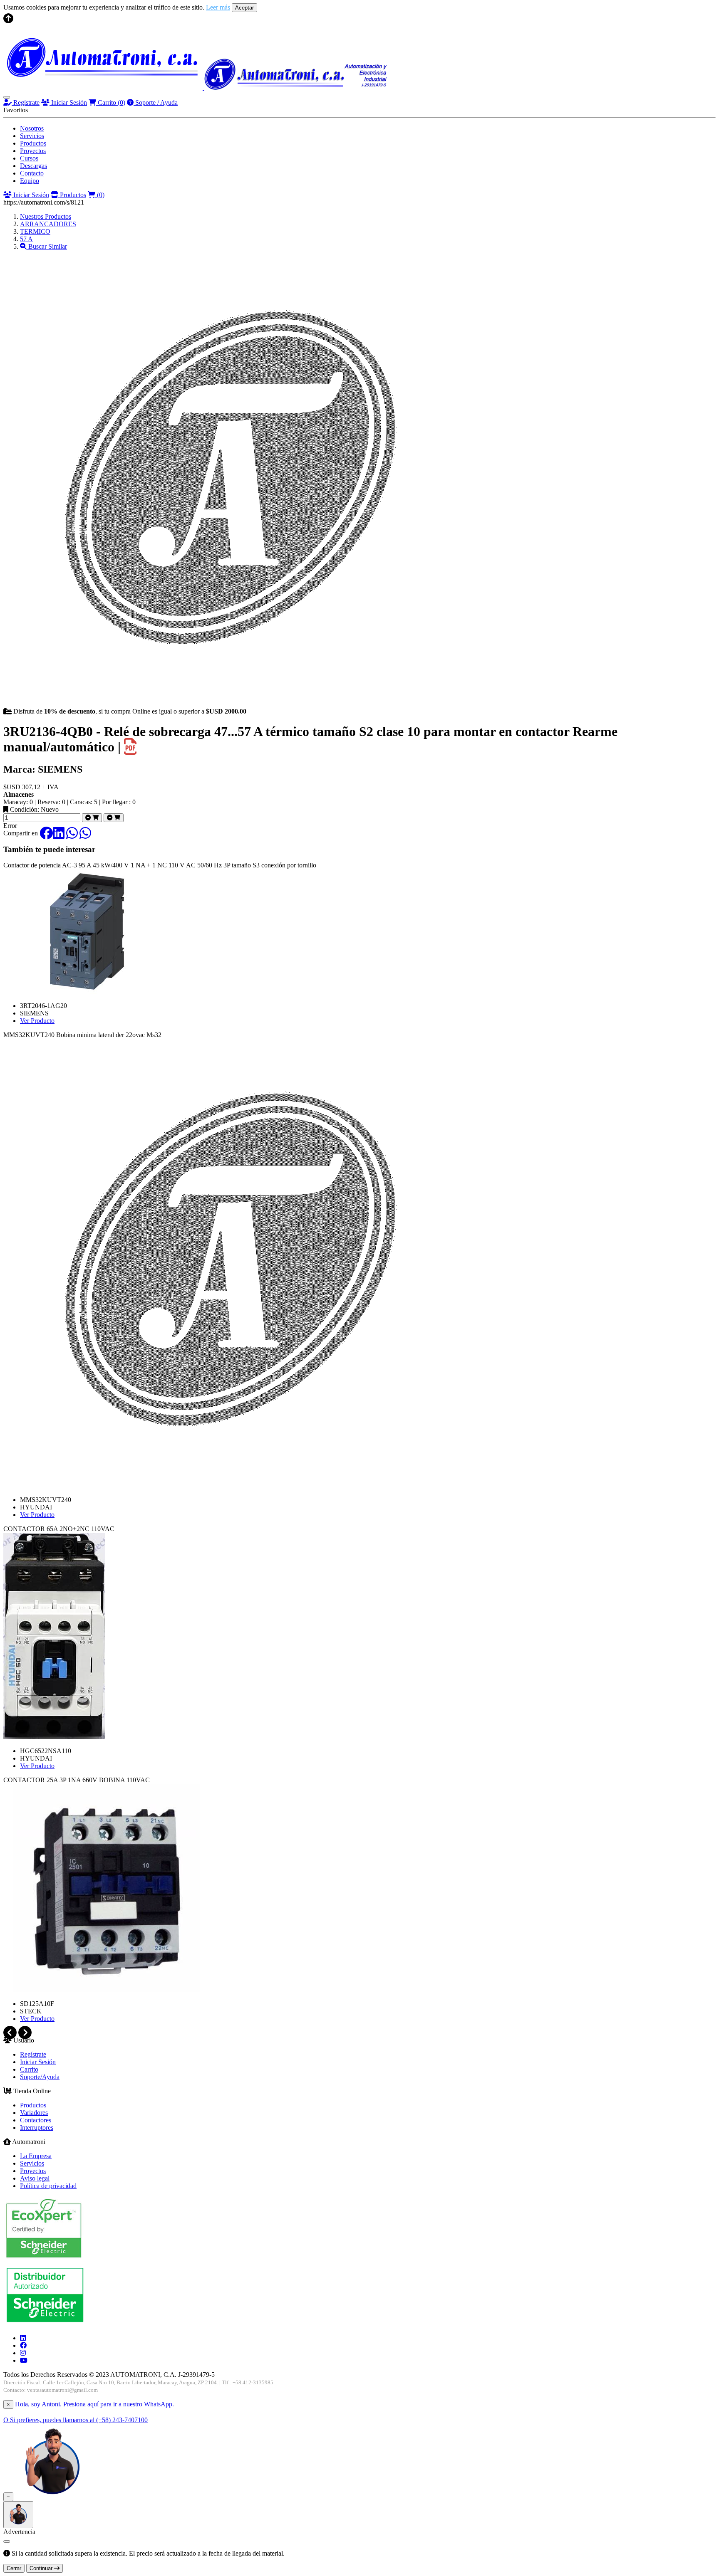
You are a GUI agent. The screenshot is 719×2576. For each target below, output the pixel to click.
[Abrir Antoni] (18, 2515)
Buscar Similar (47, 246)
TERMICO (35, 231)
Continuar (42, 2568)
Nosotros (32, 128)
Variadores (34, 2113)
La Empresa (36, 2156)
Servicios (32, 136)
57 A (26, 239)
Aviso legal (35, 2178)
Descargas (33, 166)
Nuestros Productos (46, 216)
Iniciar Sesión (68, 102)
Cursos (29, 158)
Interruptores (37, 2128)
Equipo (30, 181)
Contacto (32, 173)
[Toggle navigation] (7, 97)
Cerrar (14, 2568)
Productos (33, 143)
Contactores (36, 2120)
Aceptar (244, 8)
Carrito (111, 102)
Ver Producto (37, 1021)
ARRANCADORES (48, 224)
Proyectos (33, 151)
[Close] (7, 2541)
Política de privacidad (48, 2186)
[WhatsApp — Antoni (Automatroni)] (52, 2496)
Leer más (218, 7)
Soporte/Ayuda (40, 2077)
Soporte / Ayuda (156, 102)
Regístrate (26, 102)
